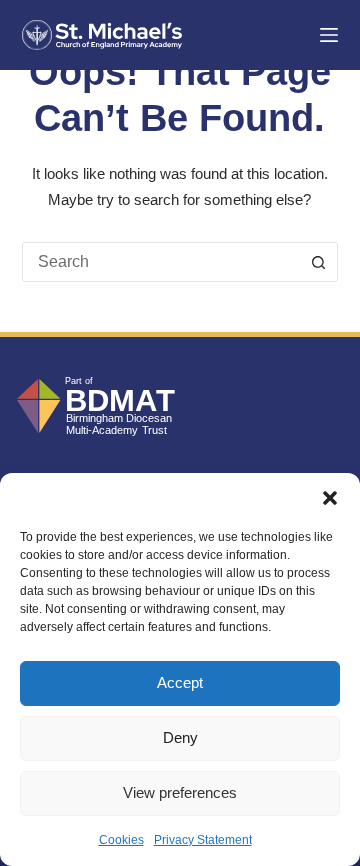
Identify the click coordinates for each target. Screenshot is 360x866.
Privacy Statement (203, 840)
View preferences (180, 792)
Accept (180, 682)
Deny (180, 737)
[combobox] (161, 262)
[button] (330, 498)
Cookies (121, 840)
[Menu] (329, 35)
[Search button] (318, 262)
